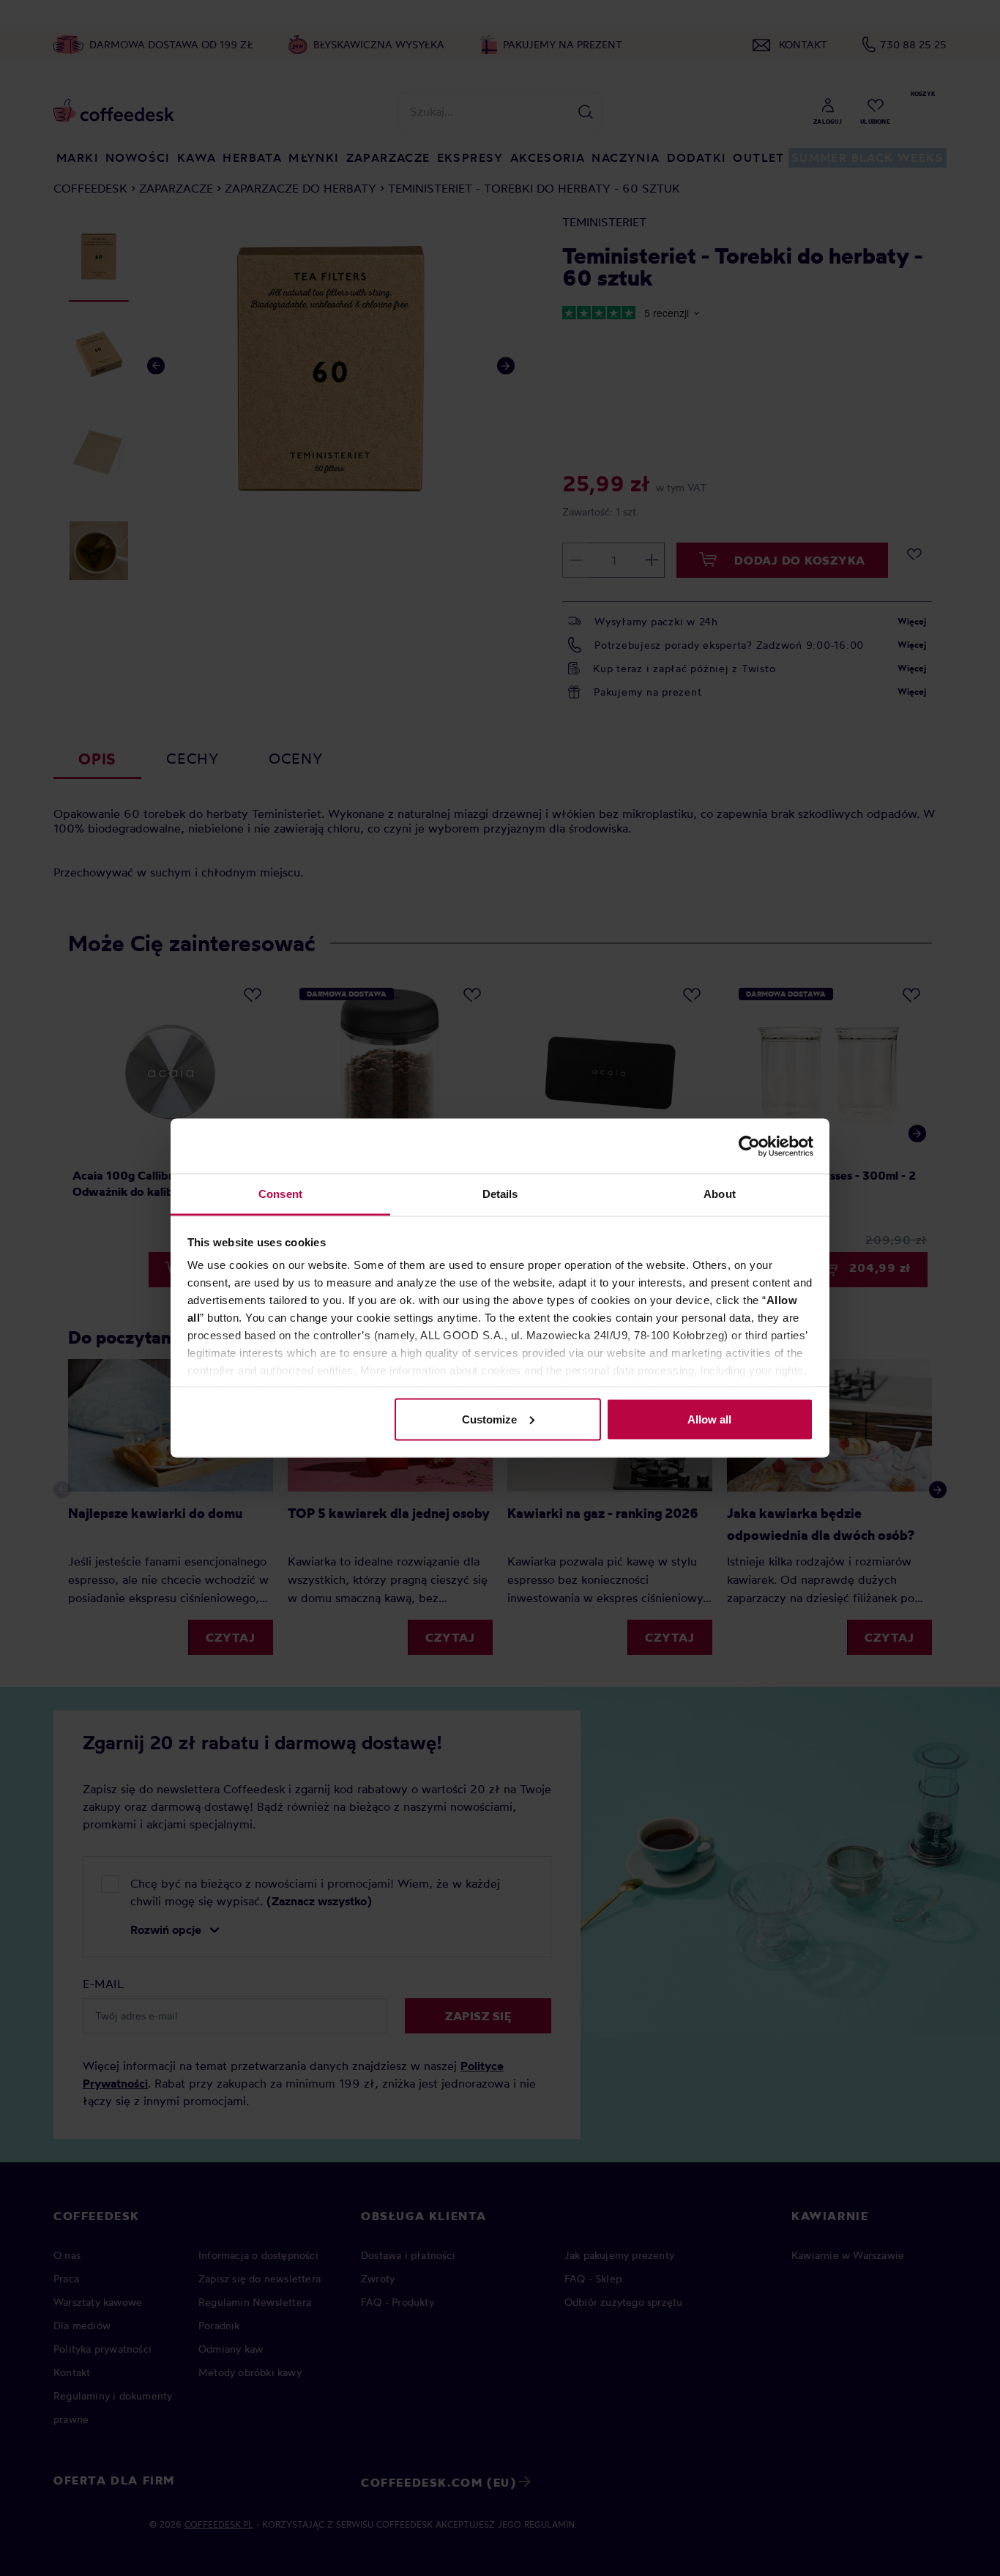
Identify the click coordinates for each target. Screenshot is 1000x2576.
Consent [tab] (280, 1194)
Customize (489, 1419)
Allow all (709, 1419)
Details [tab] (500, 1194)
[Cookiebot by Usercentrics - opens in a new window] (749, 1146)
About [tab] (720, 1194)
